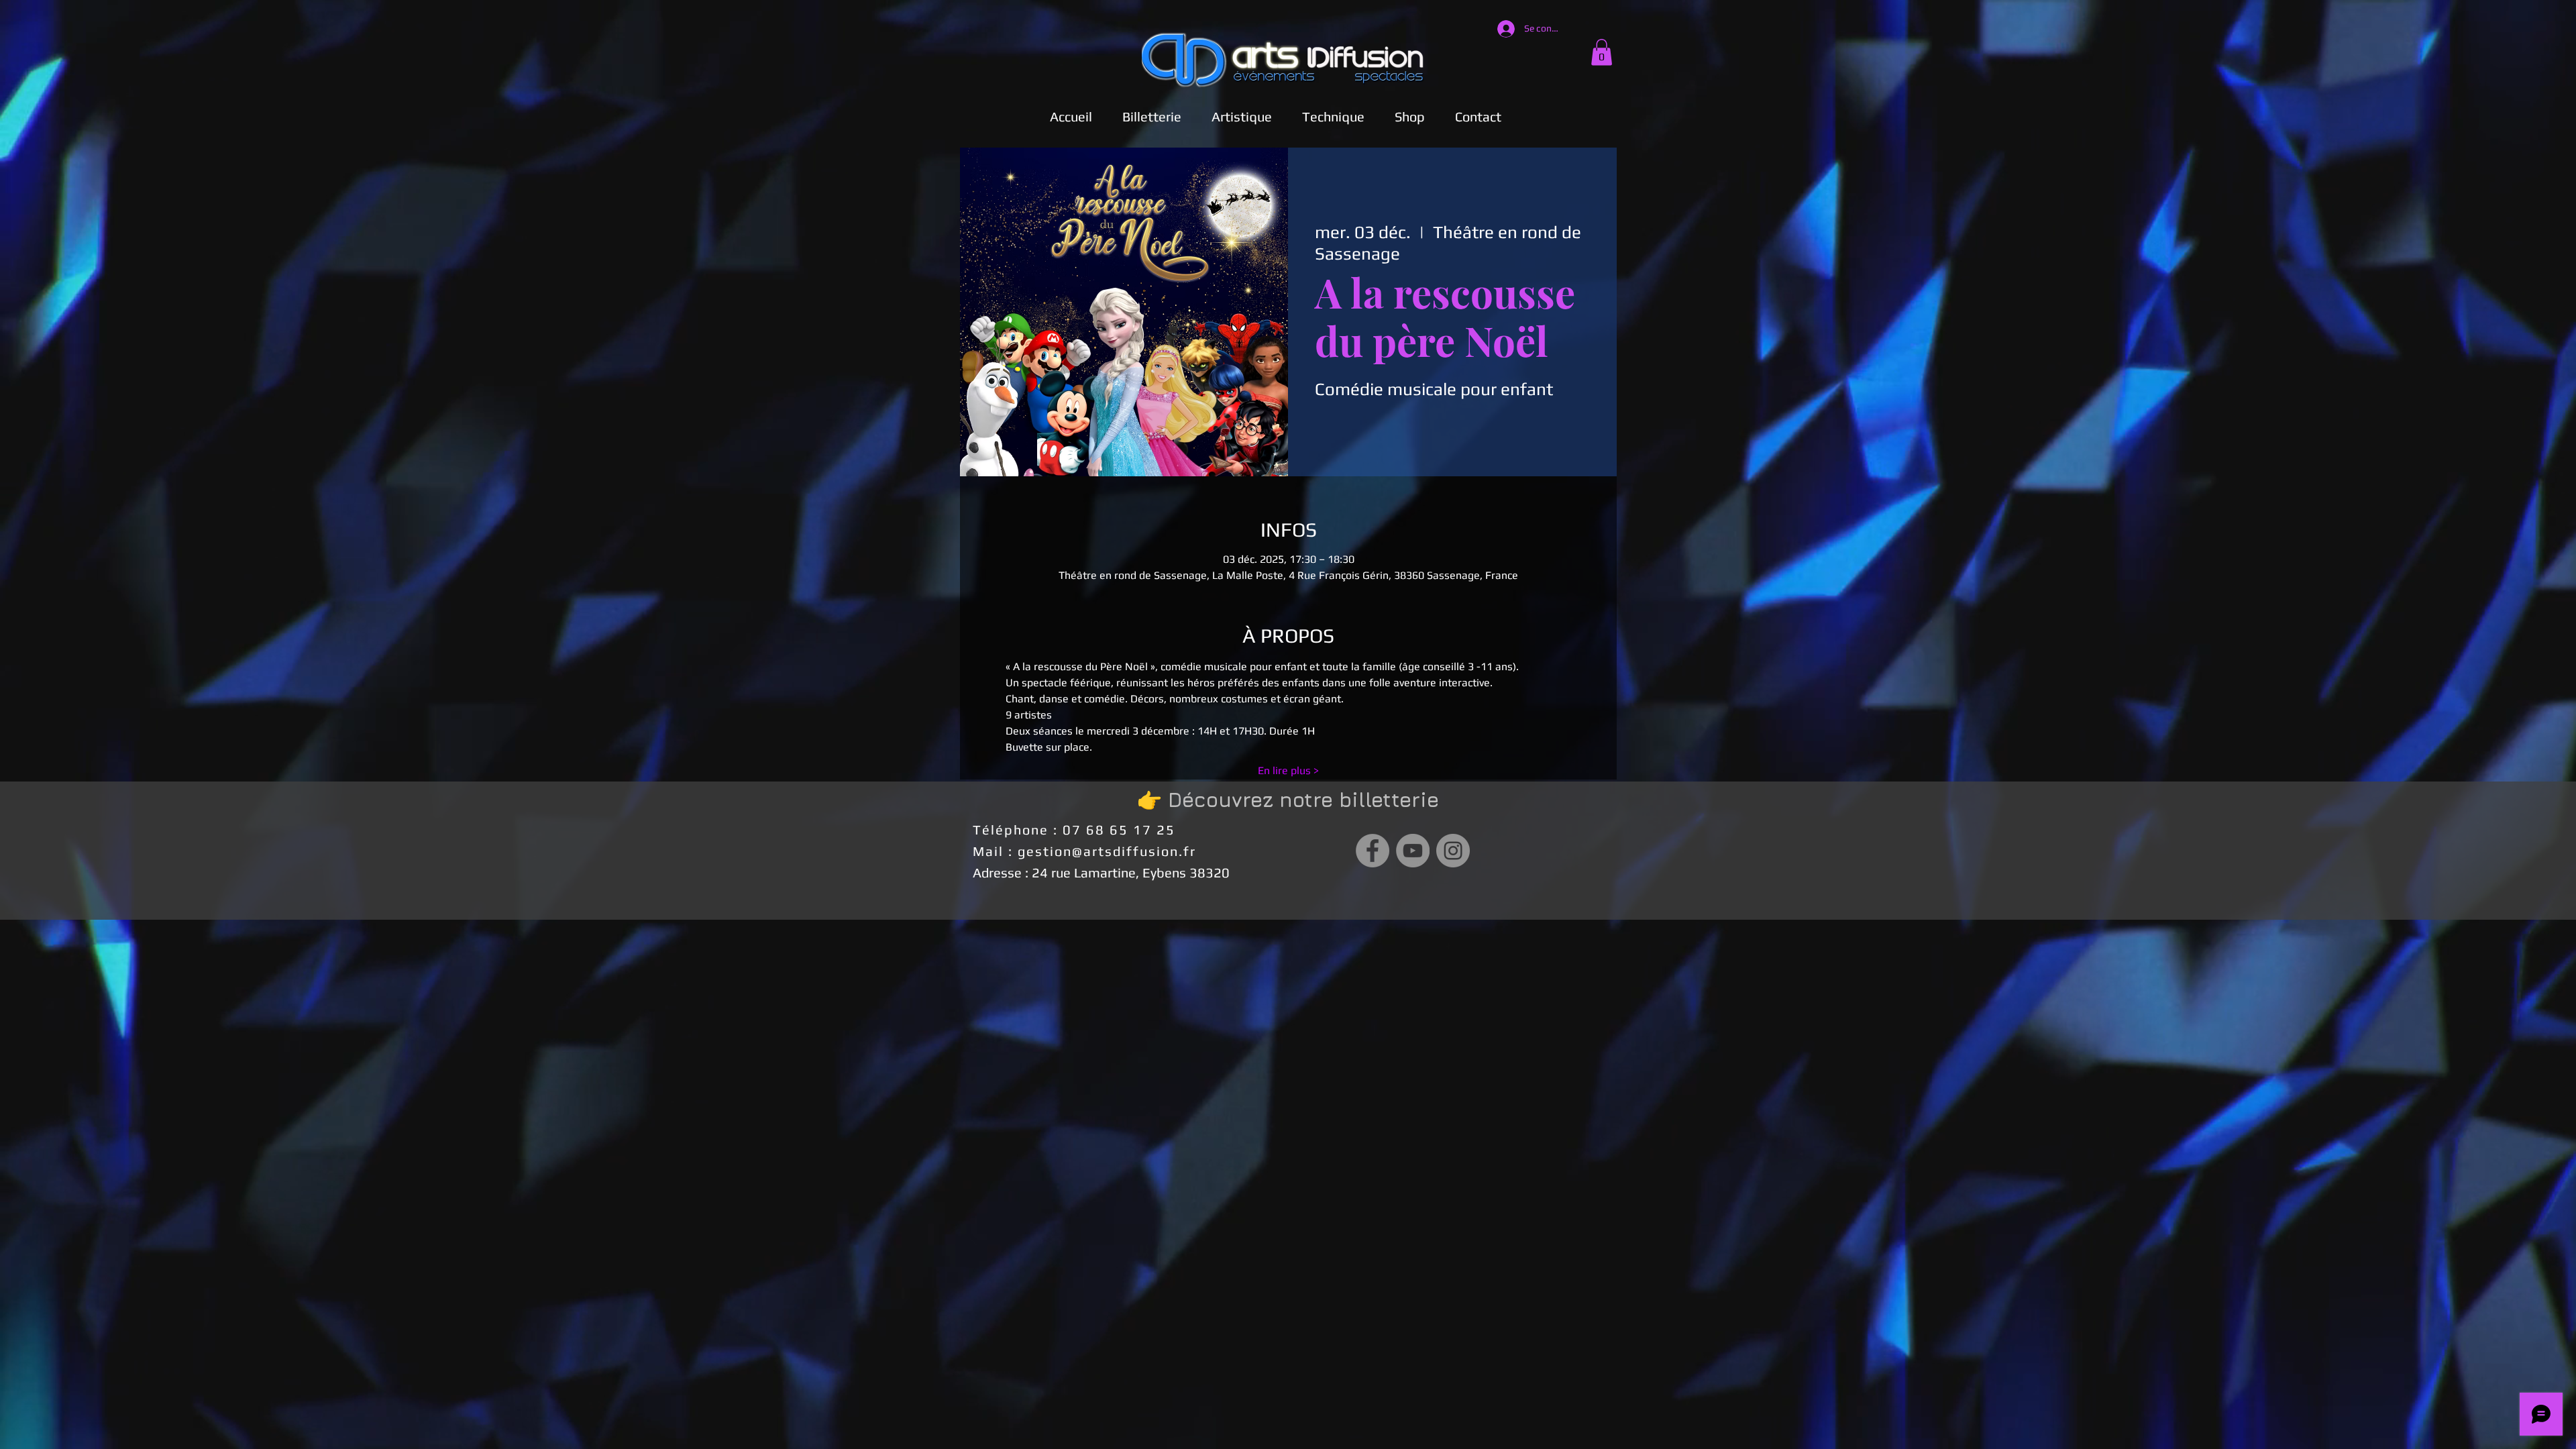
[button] (1241, 116)
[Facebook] (1373, 851)
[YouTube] (1413, 851)
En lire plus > (1288, 770)
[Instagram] (1453, 851)
